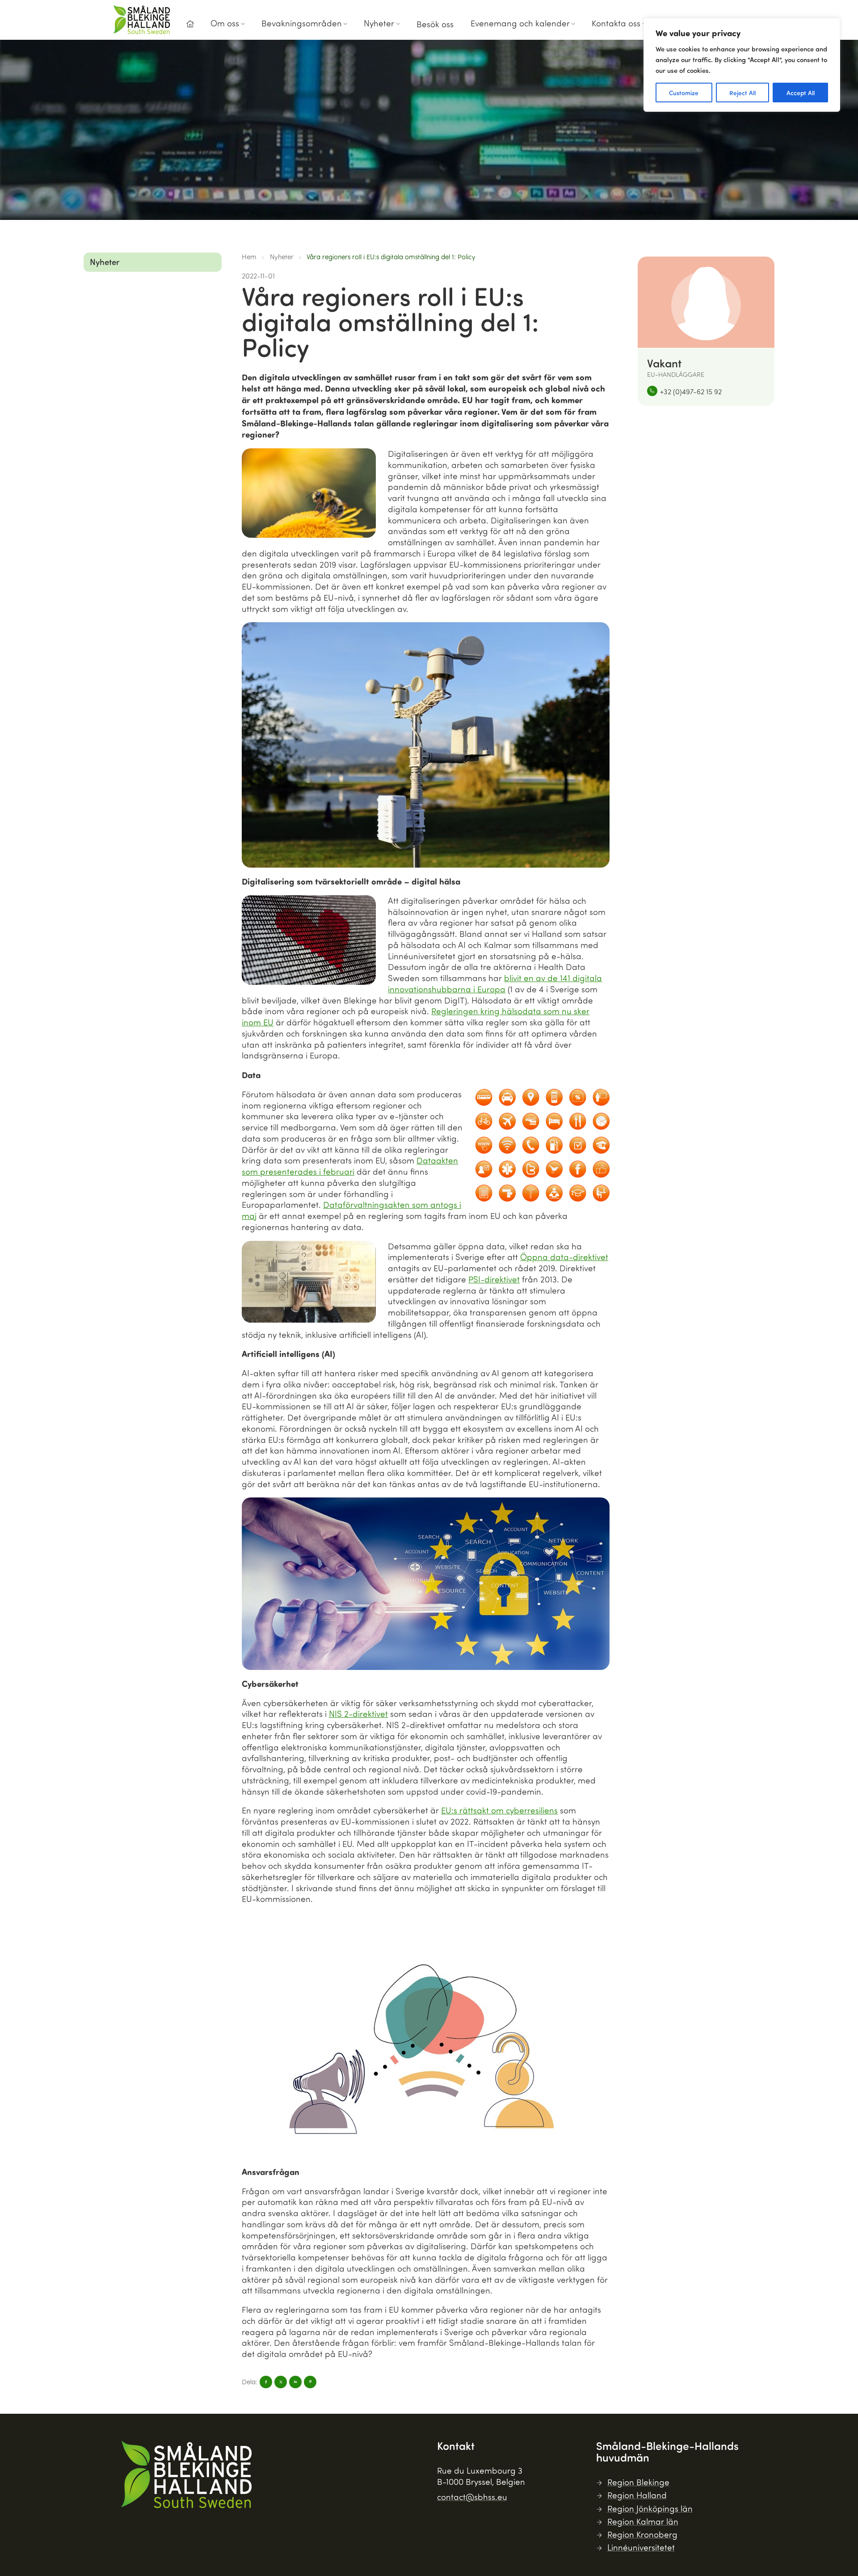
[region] (742, 65)
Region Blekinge (638, 2482)
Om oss (225, 23)
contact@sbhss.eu (472, 2497)
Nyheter (379, 23)
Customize (684, 93)
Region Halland (637, 2495)
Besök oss (435, 24)
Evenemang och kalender (520, 23)
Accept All (801, 93)
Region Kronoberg (642, 2534)
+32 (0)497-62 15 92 (691, 391)
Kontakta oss (616, 23)
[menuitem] (190, 27)
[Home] (190, 24)
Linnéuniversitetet (641, 2547)
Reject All (742, 93)
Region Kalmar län (643, 2521)
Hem (249, 257)
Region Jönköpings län (650, 2508)
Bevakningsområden (302, 23)
